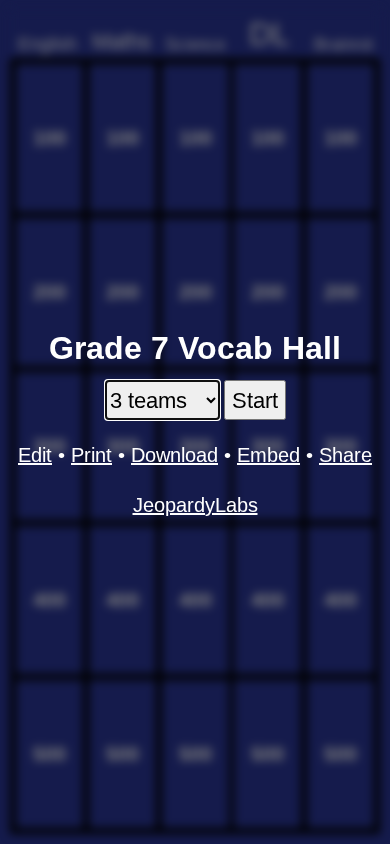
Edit (35, 455)
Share (345, 455)
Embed (268, 455)
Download (174, 455)
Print (91, 455)
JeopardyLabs (195, 505)
